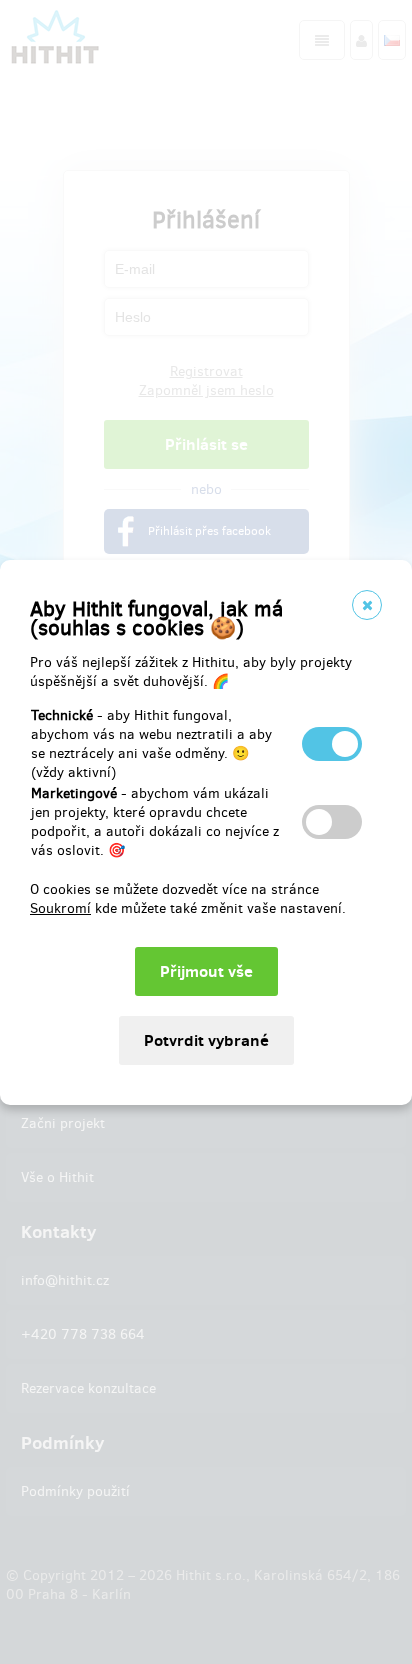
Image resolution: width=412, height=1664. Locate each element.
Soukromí (60, 908)
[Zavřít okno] (367, 605)
